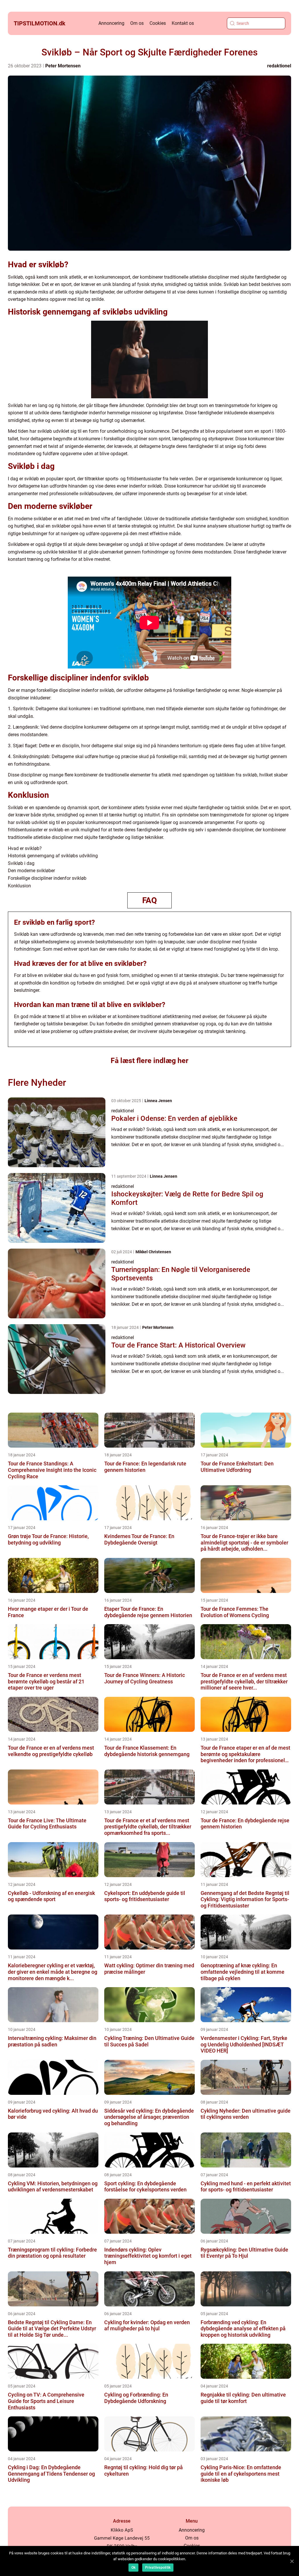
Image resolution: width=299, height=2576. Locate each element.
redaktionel (279, 66)
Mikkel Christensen (153, 1252)
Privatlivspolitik (158, 2568)
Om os (137, 23)
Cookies (158, 23)
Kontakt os (183, 23)
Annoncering (111, 23)
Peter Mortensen (63, 66)
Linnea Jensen (158, 1101)
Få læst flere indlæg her (149, 1061)
